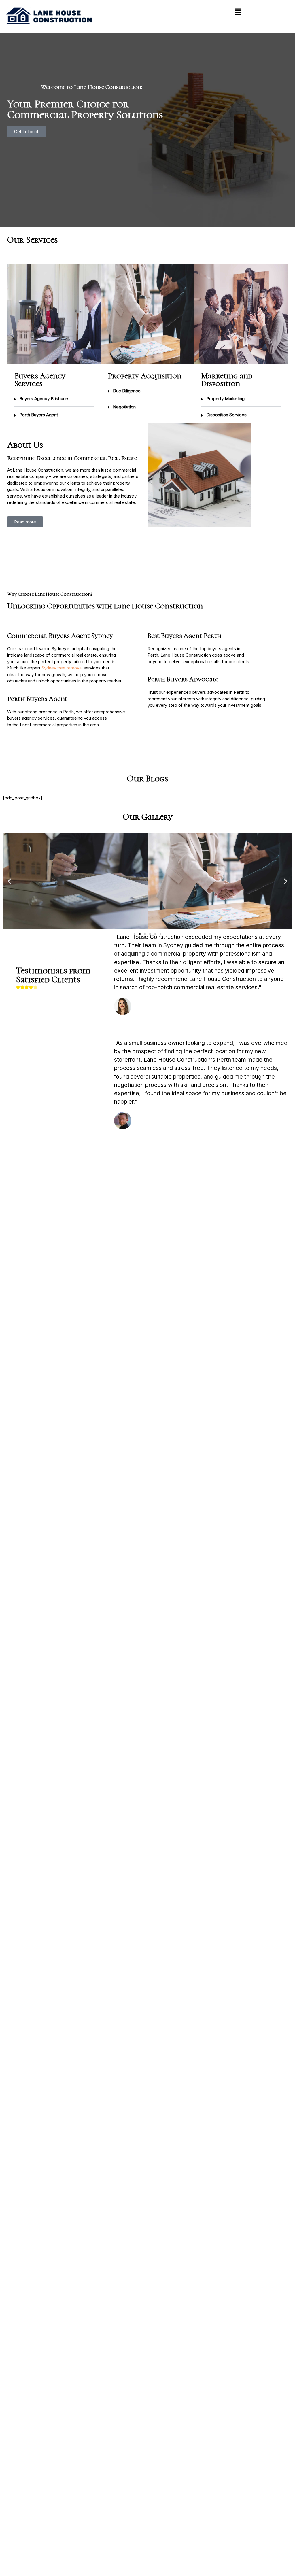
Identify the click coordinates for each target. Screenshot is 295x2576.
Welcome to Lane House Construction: (91, 87)
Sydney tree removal (62, 668)
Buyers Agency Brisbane (44, 399)
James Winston (151, 1120)
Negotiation (124, 407)
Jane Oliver (147, 1006)
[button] (238, 12)
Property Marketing (225, 399)
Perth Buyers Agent (39, 415)
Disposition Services (226, 415)
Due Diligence (127, 391)
